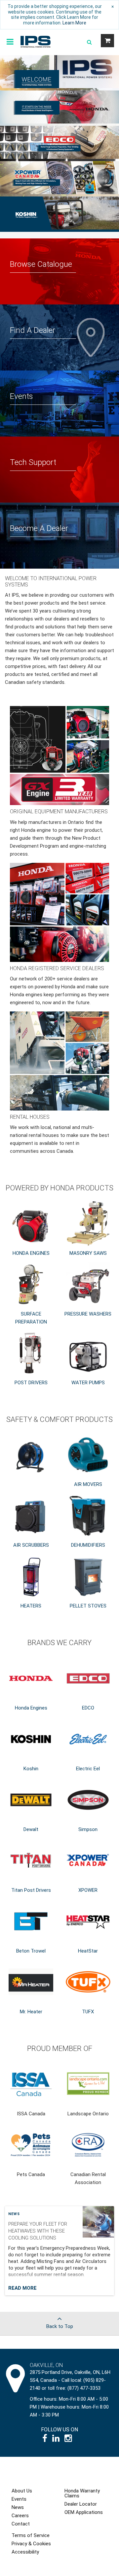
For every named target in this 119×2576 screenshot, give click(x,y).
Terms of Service (31, 2535)
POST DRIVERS (31, 1383)
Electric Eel (88, 1769)
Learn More (74, 23)
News (14, 2214)
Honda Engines (31, 1708)
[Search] (89, 42)
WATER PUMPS (88, 1383)
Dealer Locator (81, 2504)
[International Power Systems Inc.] (36, 41)
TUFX (88, 2012)
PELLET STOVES (88, 1606)
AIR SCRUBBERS (31, 1545)
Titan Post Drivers (31, 1890)
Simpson (88, 1829)
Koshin (31, 1769)
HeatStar (88, 1951)
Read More (22, 2288)
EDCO (88, 1708)
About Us (22, 2491)
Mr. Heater (31, 2012)
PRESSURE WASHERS (88, 1314)
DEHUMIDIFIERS (88, 1545)
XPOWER (88, 1890)
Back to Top (60, 2326)
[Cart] (107, 41)
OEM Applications (84, 2512)
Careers (20, 2516)
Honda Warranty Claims (82, 2493)
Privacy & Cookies (31, 2544)
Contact (21, 2524)
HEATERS (31, 1606)
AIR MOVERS (88, 1484)
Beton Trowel (31, 1951)
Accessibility (25, 2552)
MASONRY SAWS (88, 1253)
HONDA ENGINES (31, 1253)
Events (19, 2499)
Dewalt (31, 1829)
